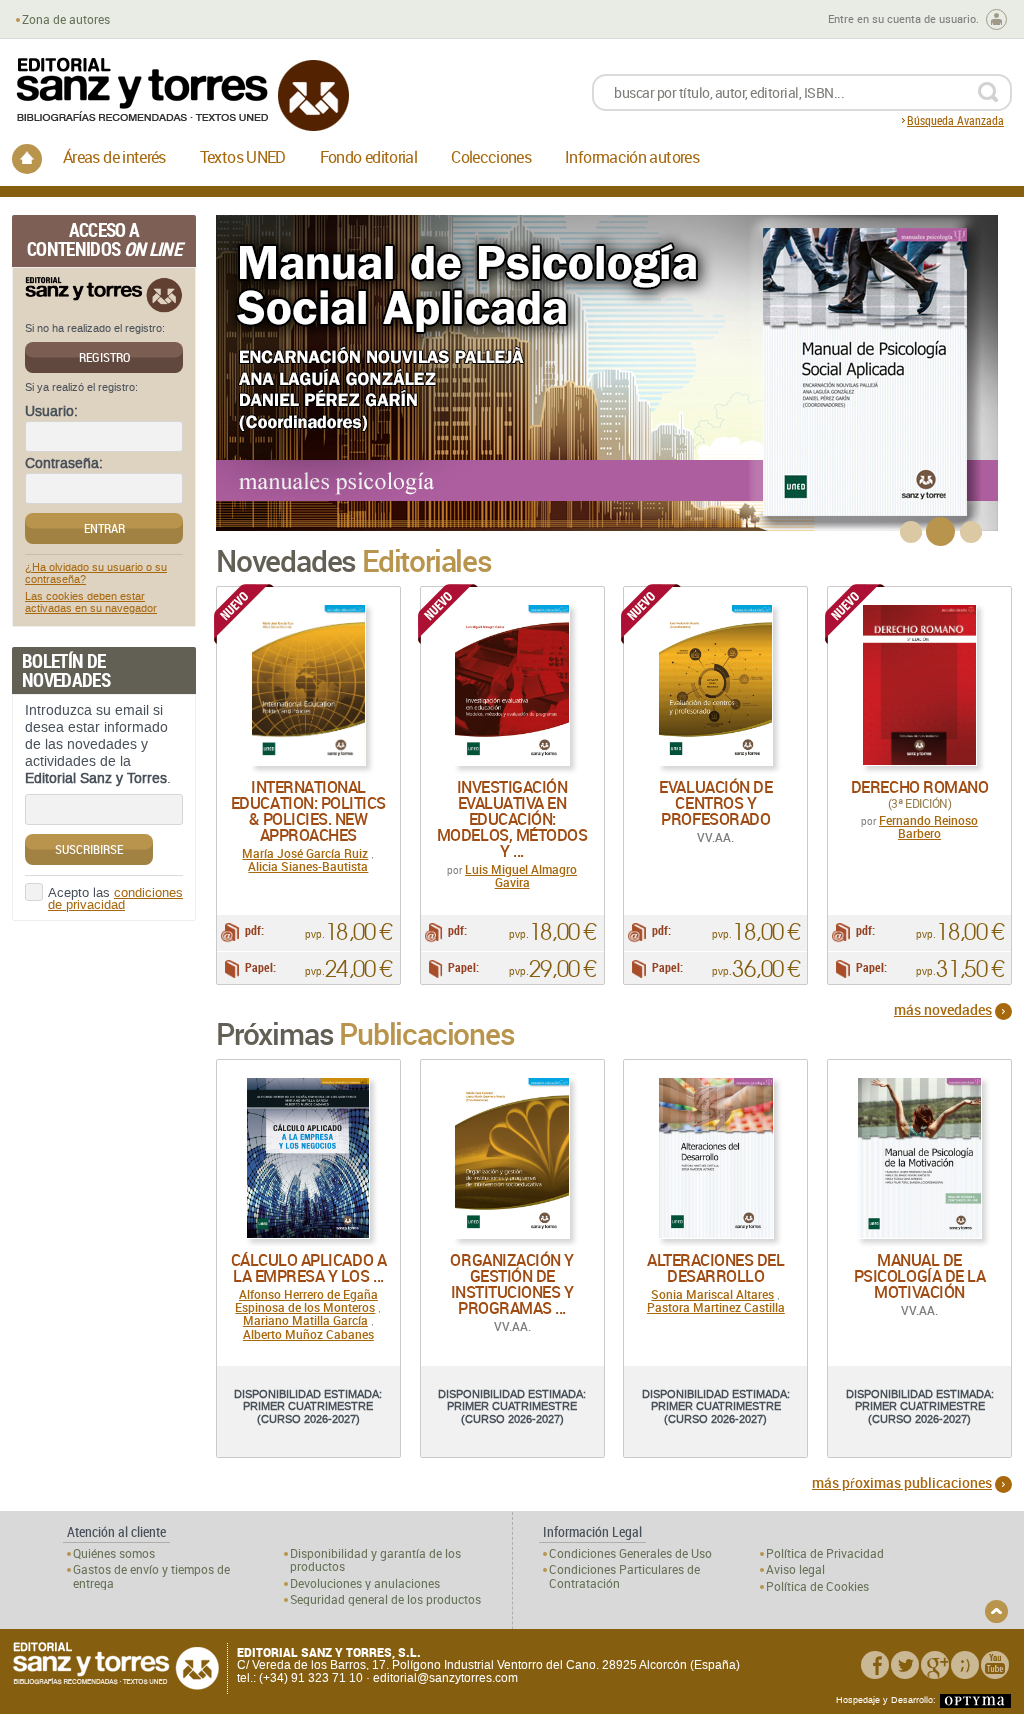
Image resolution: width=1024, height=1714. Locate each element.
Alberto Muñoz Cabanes (308, 1334)
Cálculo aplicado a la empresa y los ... (308, 1268)
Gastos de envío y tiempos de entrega (151, 1576)
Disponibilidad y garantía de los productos (375, 1560)
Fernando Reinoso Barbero (928, 826)
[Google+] (935, 1665)
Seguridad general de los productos (385, 1599)
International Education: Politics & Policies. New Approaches (308, 811)
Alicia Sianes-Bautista (308, 866)
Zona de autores (66, 19)
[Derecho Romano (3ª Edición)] (919, 685)
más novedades (943, 1009)
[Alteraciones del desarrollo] (715, 1158)
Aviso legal (795, 1569)
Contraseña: (64, 464)
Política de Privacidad (825, 1553)
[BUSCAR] (987, 92)
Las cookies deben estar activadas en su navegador (91, 603)
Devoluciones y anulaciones (365, 1583)
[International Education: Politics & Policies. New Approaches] (308, 685)
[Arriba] (996, 1611)
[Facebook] (875, 1665)
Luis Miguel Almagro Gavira (521, 875)
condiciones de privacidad (115, 899)
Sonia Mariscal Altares (712, 1294)
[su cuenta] (996, 19)
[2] (940, 531)
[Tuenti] (965, 1665)
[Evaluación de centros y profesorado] (715, 685)
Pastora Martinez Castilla (716, 1307)
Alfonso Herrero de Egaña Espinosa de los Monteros (306, 1300)
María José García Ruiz (305, 853)
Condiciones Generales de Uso (630, 1553)
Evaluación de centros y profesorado (715, 803)
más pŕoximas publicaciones (902, 1482)
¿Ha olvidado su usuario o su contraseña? (96, 574)
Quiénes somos (114, 1553)
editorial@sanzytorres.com (445, 1678)
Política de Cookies (817, 1586)
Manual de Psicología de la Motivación (919, 1276)
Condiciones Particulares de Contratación (624, 1576)
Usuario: (51, 412)
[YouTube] (995, 1665)
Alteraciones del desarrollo (715, 1268)
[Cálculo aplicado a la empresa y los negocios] (308, 1158)
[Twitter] (905, 1665)
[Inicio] (27, 159)
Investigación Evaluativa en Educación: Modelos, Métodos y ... (512, 819)
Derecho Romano (919, 787)
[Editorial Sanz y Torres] (182, 94)
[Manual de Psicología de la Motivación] (919, 1158)
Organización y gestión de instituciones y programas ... (511, 1284)
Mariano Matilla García (305, 1320)
